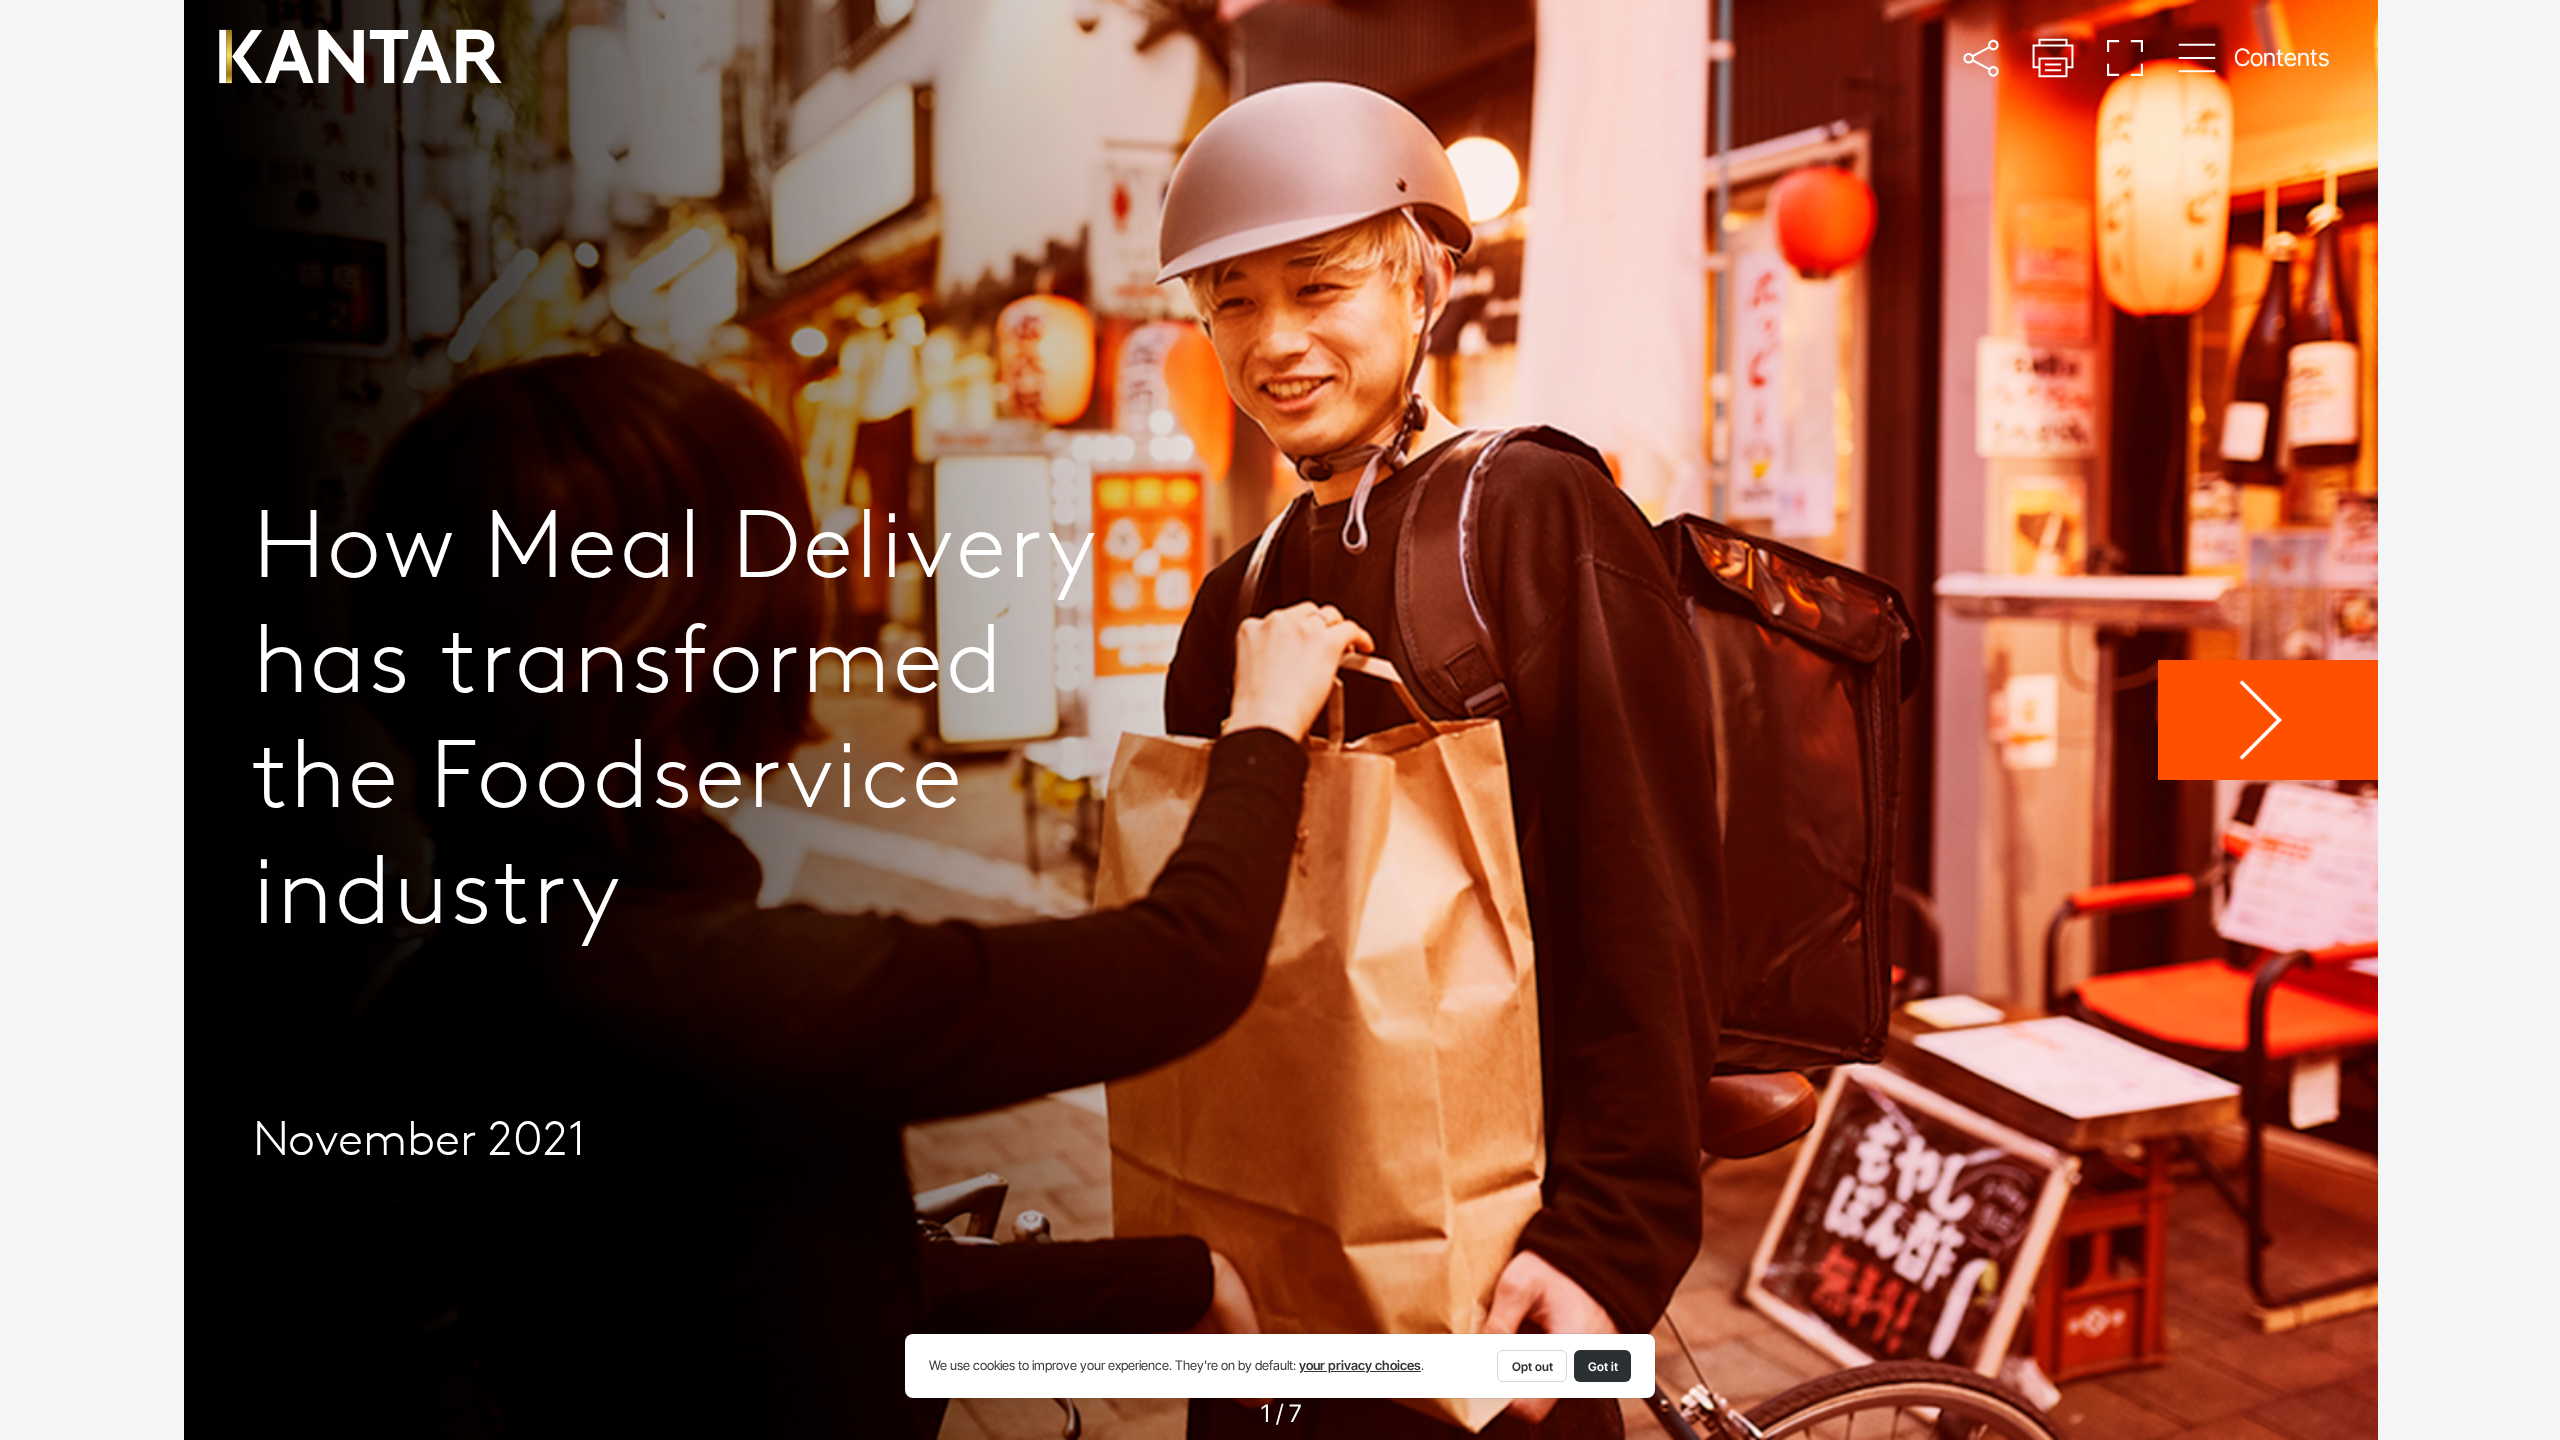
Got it (1603, 1366)
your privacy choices (1360, 1365)
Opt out (1532, 1366)
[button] (1980, 57)
